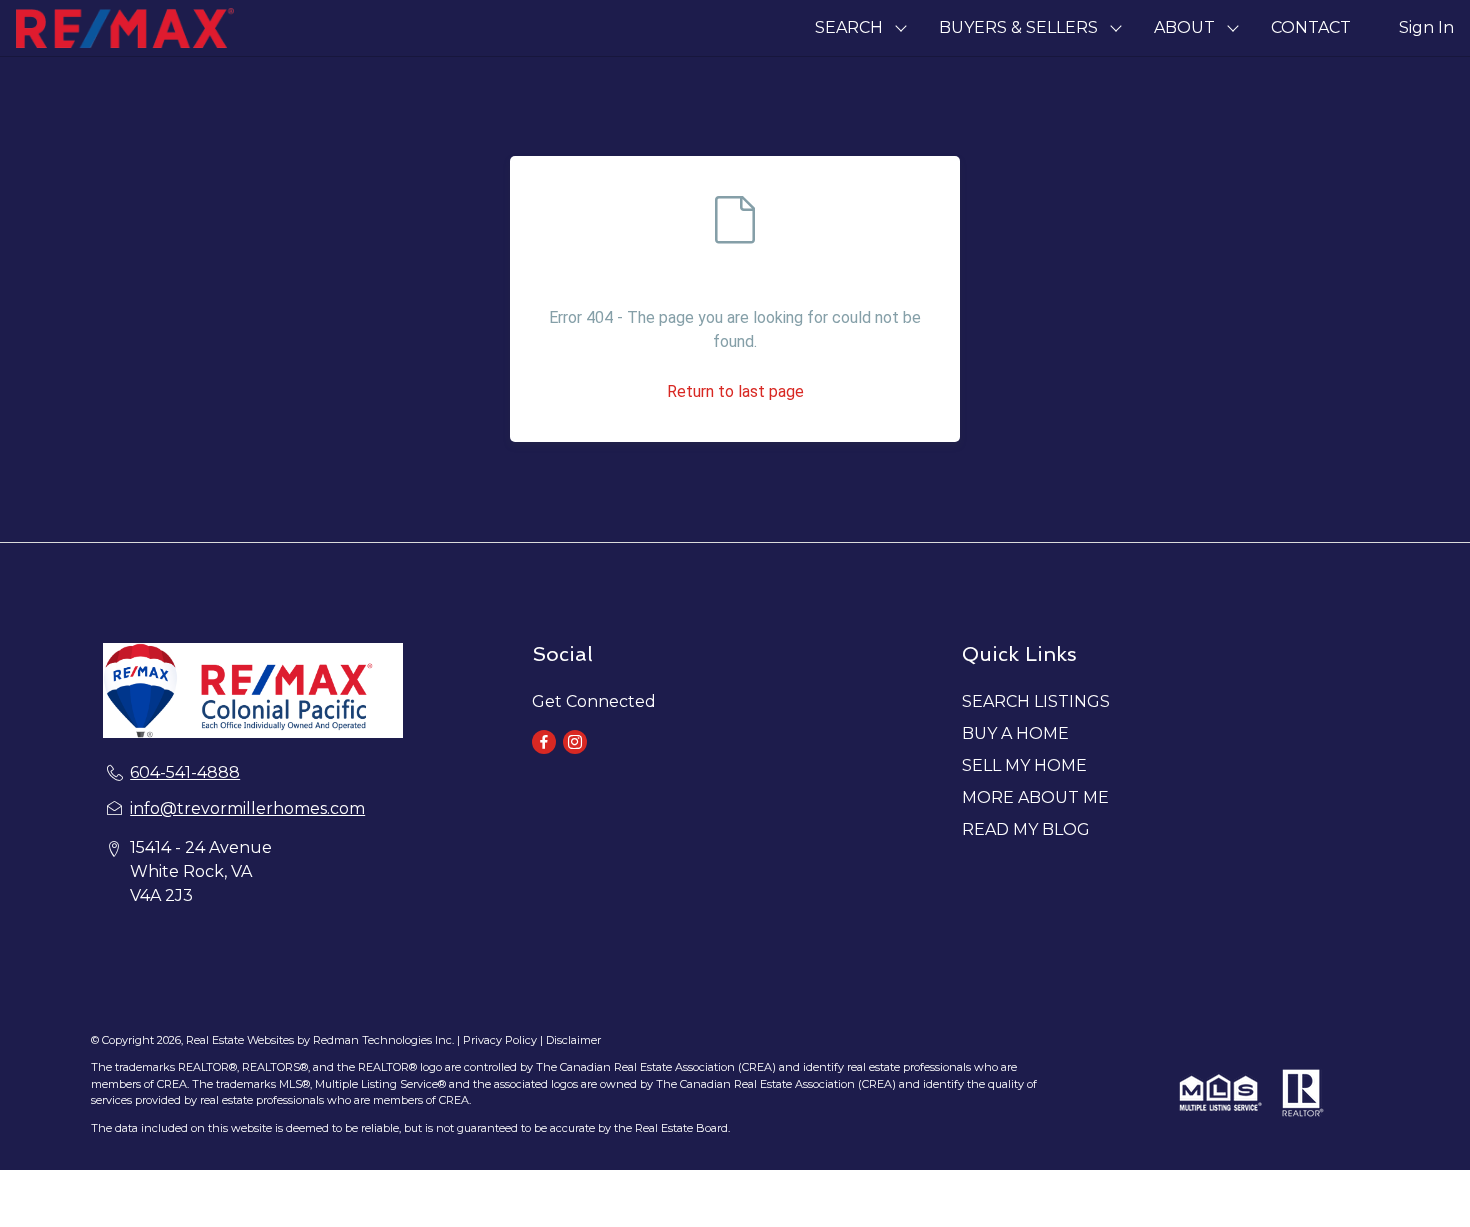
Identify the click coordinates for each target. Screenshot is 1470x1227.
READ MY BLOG (1026, 829)
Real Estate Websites (241, 1040)
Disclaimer (573, 1040)
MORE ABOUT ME (1035, 797)
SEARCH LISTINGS (1036, 701)
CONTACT (1311, 27)
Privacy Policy (500, 1040)
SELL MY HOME (1024, 765)
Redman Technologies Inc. (385, 1040)
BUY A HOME (1015, 733)
